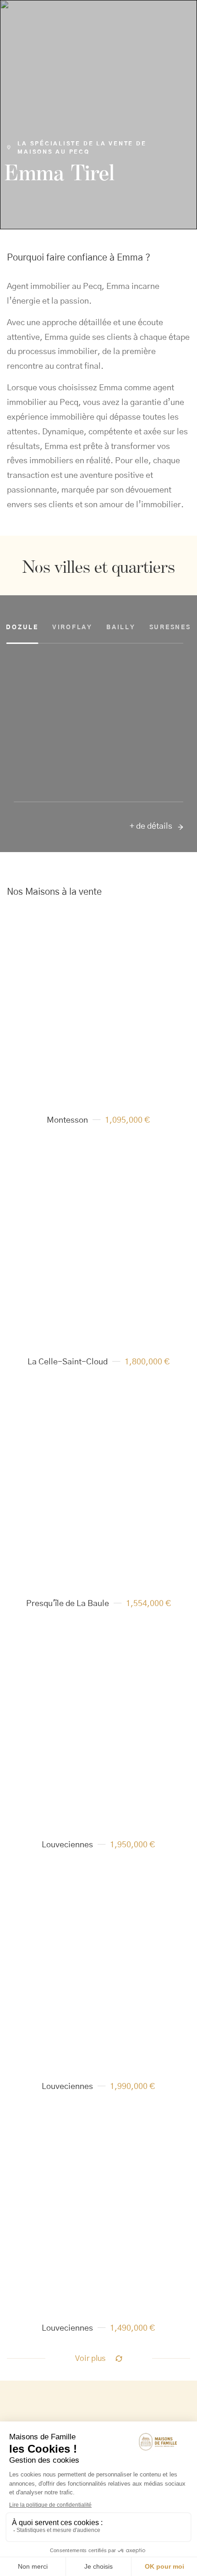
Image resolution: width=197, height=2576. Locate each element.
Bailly (121, 628)
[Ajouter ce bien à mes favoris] (166, 931)
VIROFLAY (72, 628)
